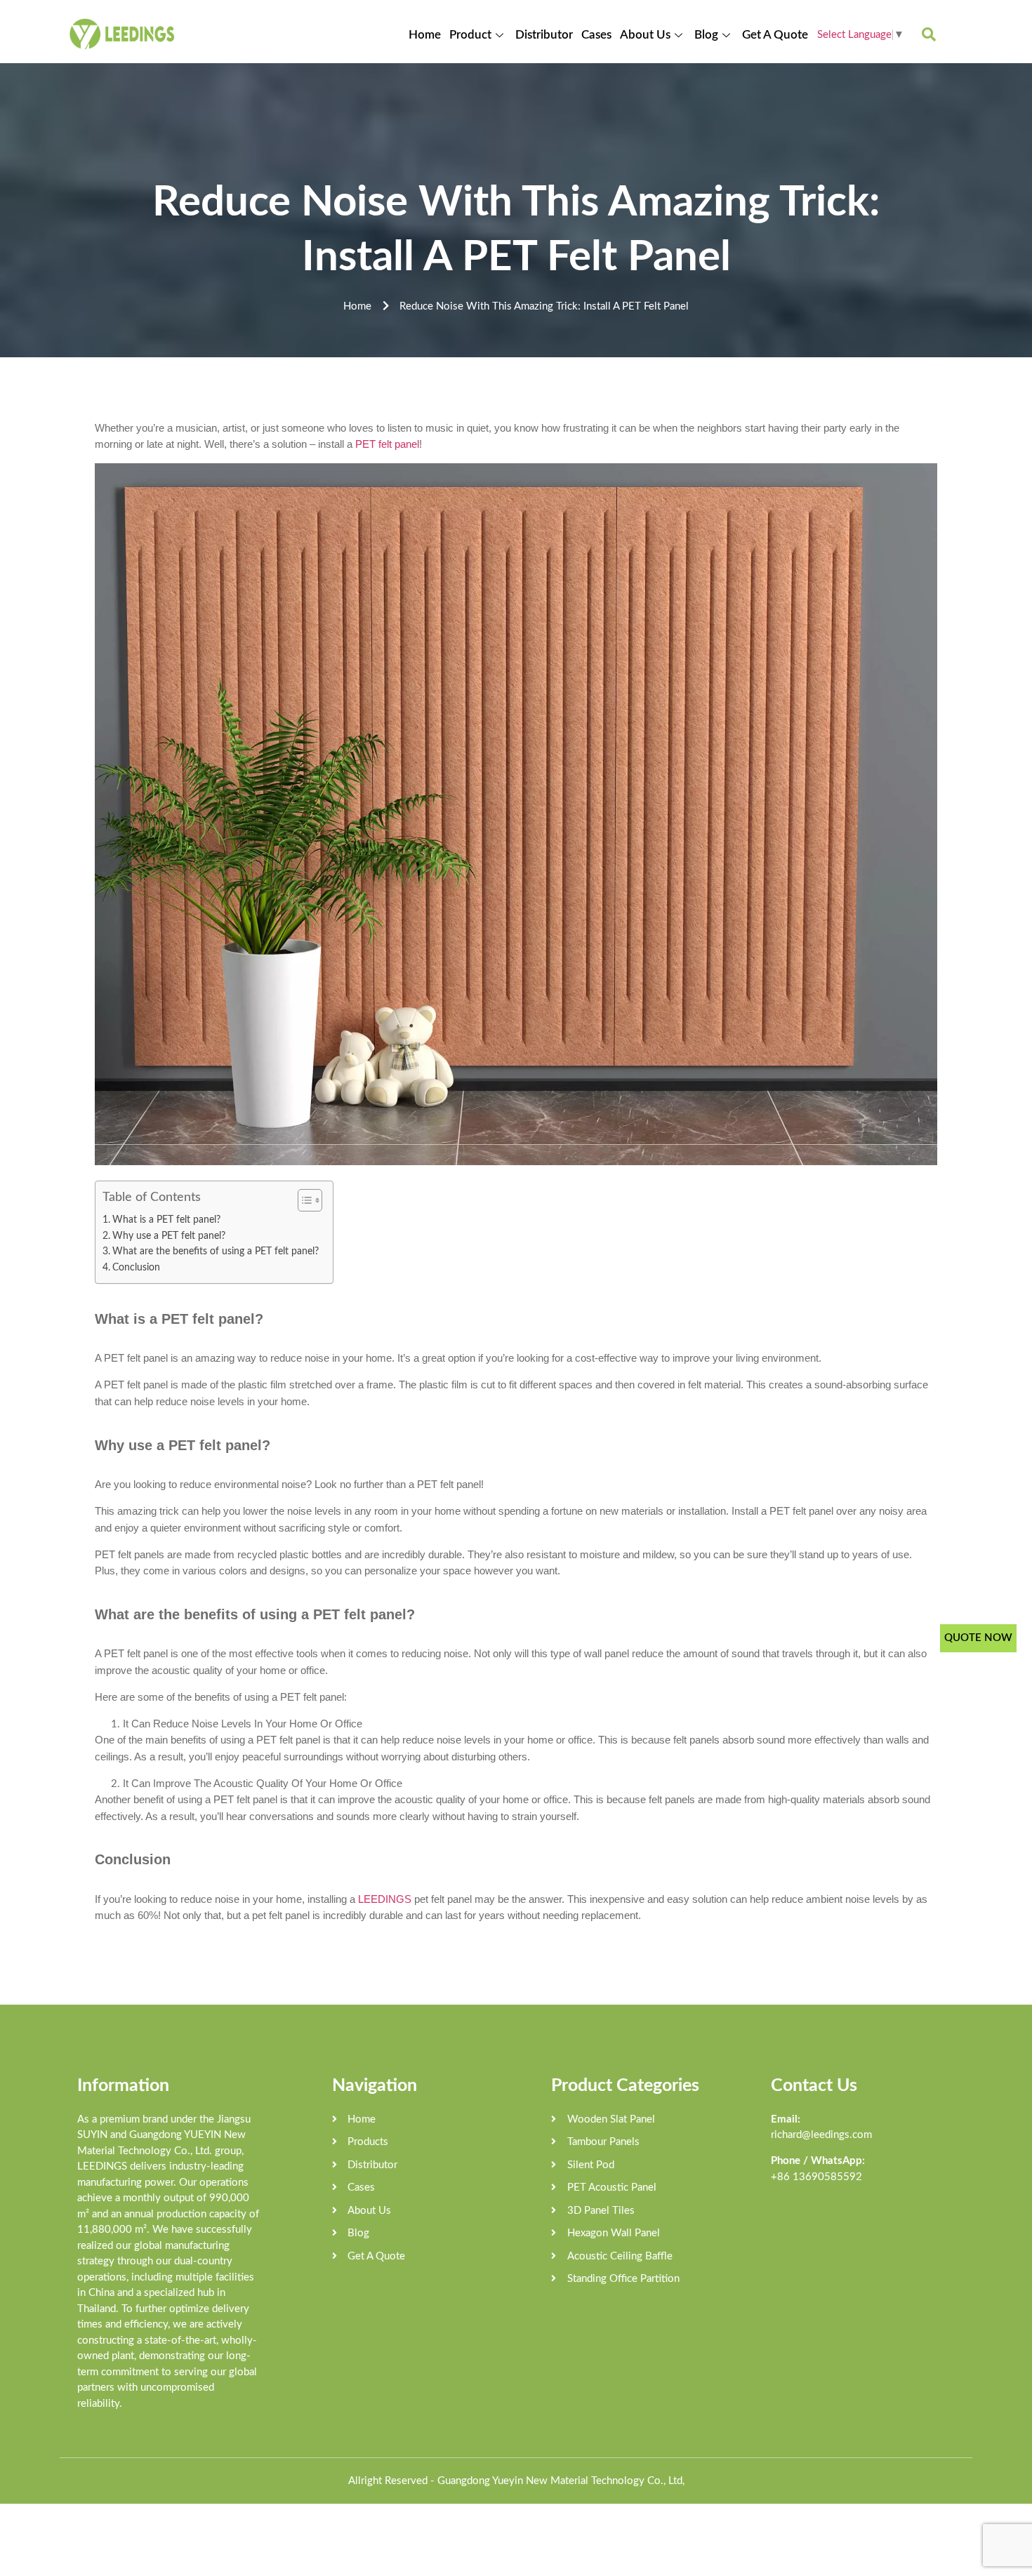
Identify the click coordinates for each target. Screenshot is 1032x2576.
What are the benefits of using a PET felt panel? (216, 1252)
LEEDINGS (385, 1899)
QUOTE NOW (978, 1638)
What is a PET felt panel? (166, 1220)
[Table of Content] (310, 1200)
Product (470, 35)
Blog (706, 35)
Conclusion (136, 1268)
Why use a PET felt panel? (169, 1236)
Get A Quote (775, 35)
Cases (596, 35)
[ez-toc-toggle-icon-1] (303, 1200)
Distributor (544, 35)
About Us (645, 35)
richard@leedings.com (821, 2135)
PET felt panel (387, 444)
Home (425, 35)
